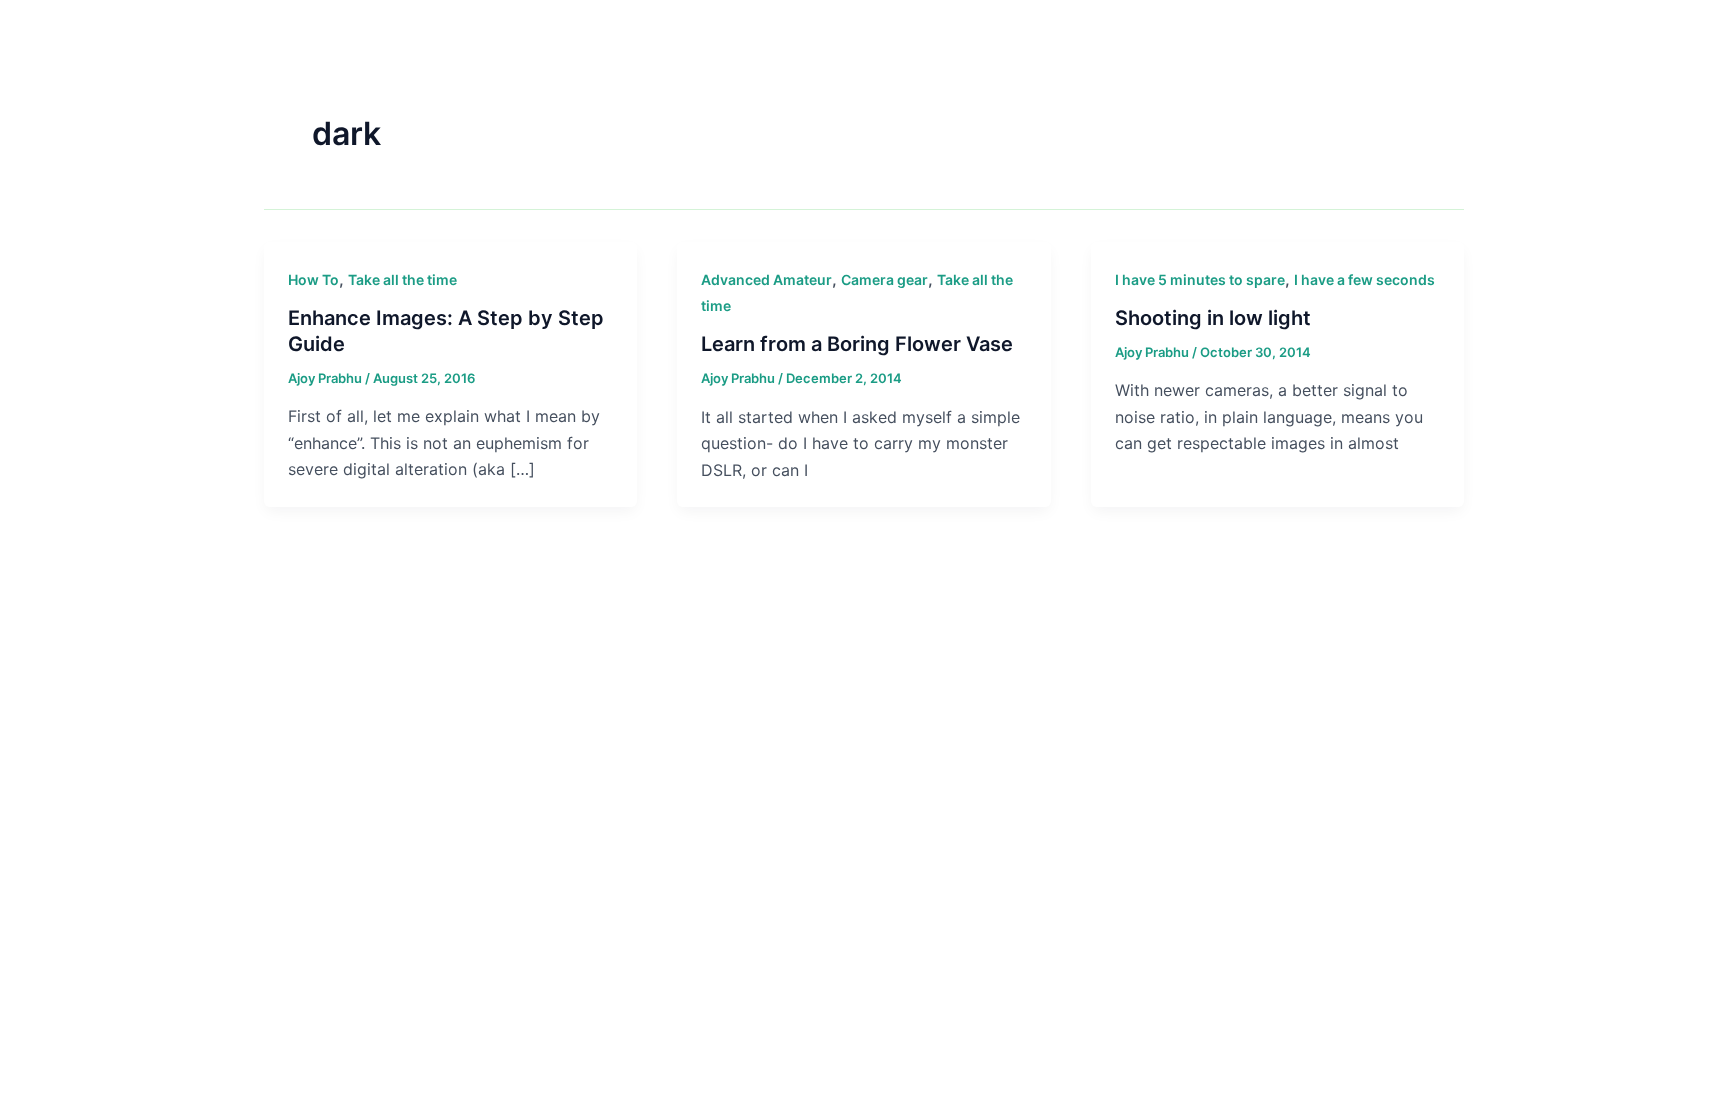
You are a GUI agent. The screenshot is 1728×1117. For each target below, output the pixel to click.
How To (313, 279)
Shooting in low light (1213, 318)
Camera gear (884, 279)
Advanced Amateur (766, 279)
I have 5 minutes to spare (1200, 279)
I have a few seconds (1364, 279)
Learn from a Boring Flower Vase (857, 344)
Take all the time (402, 279)
